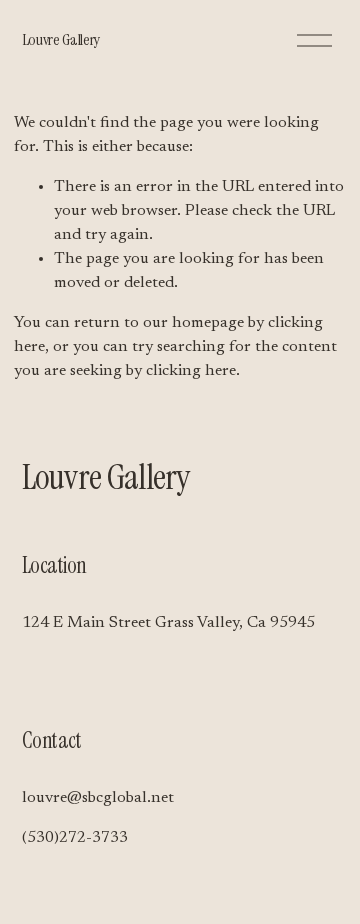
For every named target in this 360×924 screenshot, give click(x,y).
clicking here (191, 371)
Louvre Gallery (61, 39)
